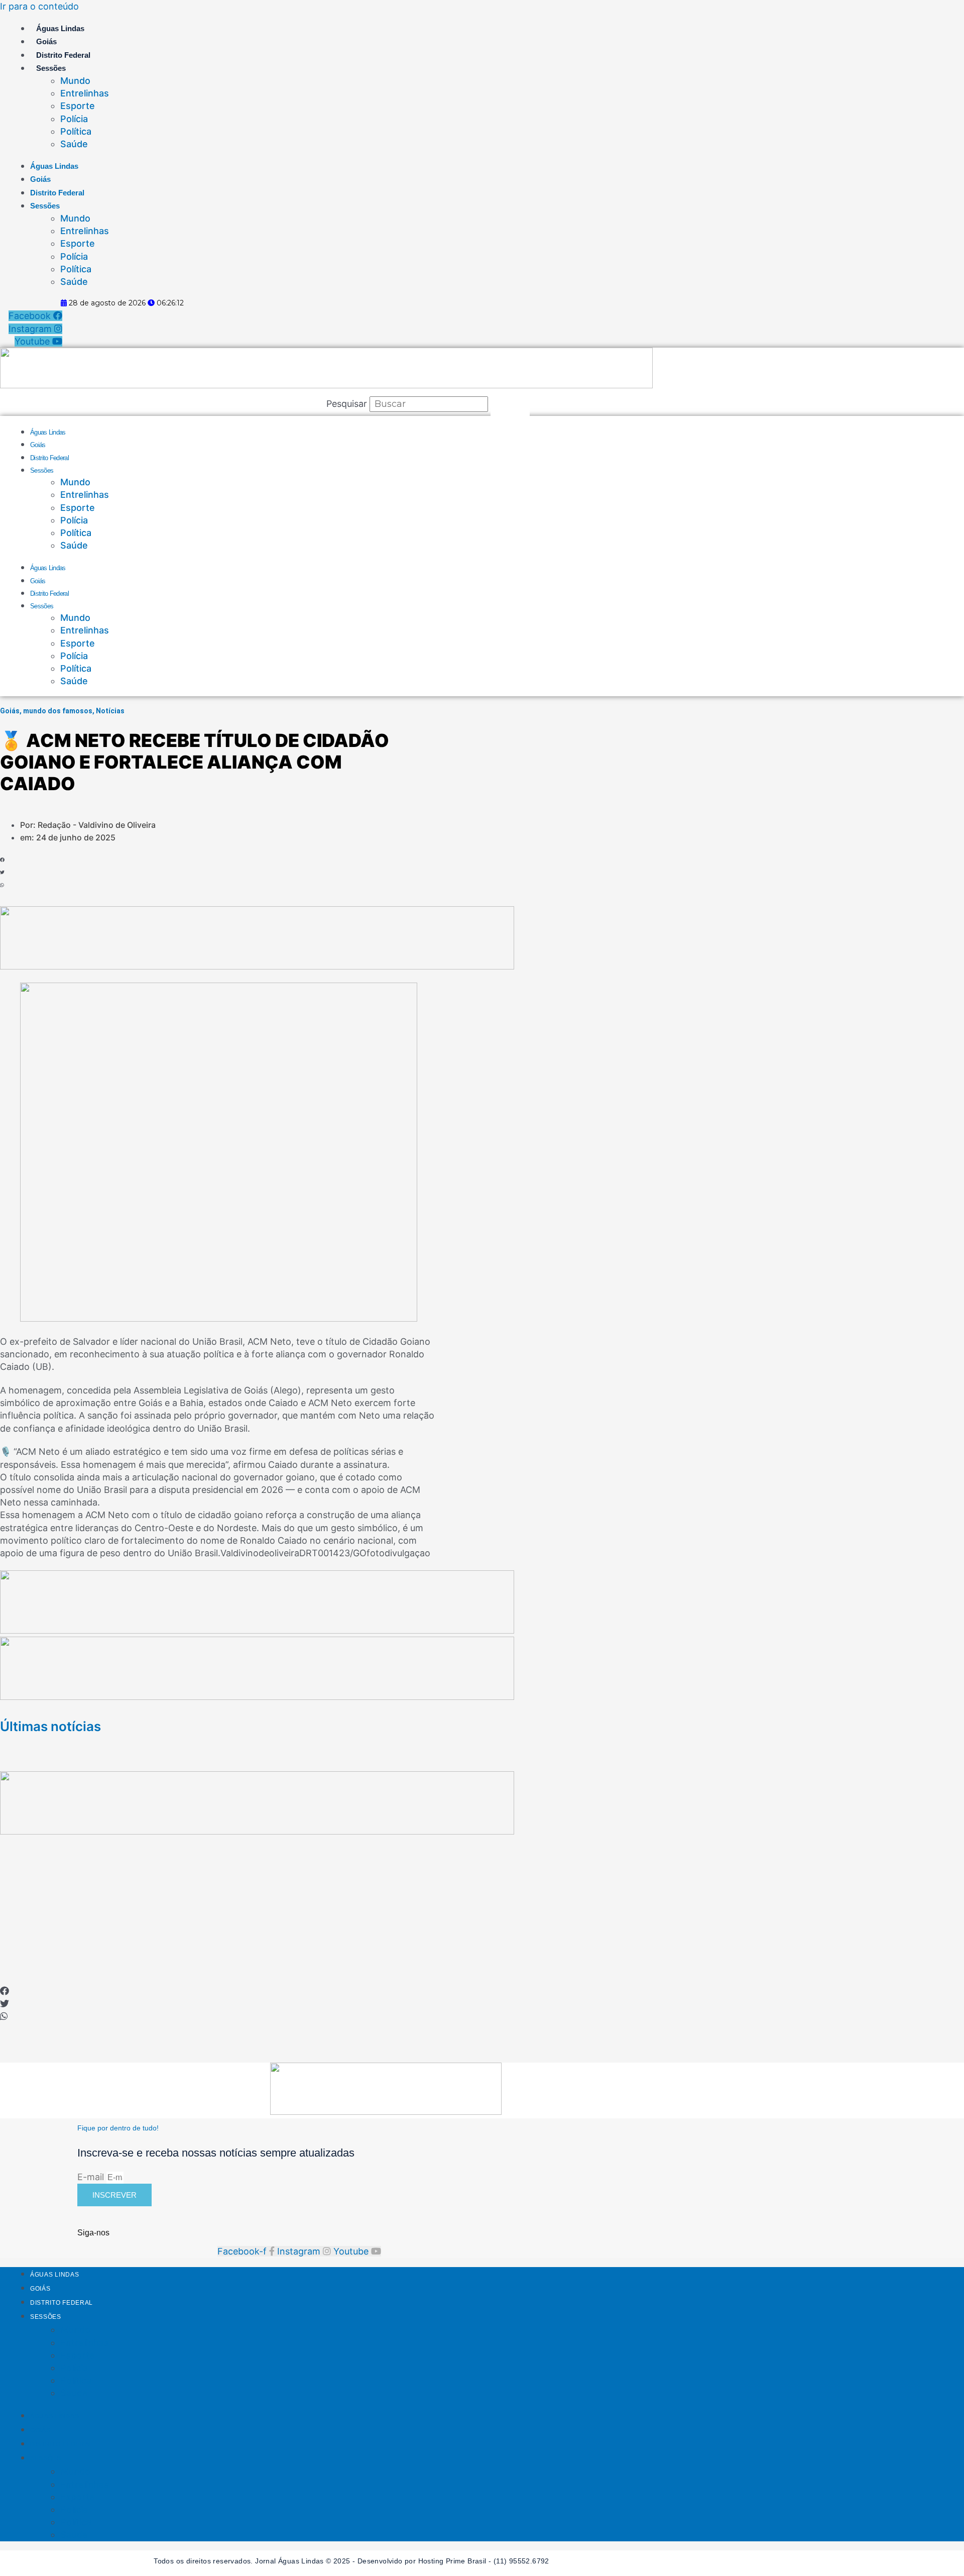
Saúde (74, 144)
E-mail (92, 2177)
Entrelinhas (85, 93)
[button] (41, 860)
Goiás (46, 41)
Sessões (51, 68)
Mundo (75, 81)
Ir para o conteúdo (39, 6)
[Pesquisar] (510, 404)
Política (76, 131)
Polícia (74, 119)
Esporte (78, 106)
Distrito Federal (63, 55)
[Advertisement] (482, 1915)
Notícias (110, 711)
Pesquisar (347, 404)
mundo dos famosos (58, 711)
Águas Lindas (60, 28)
